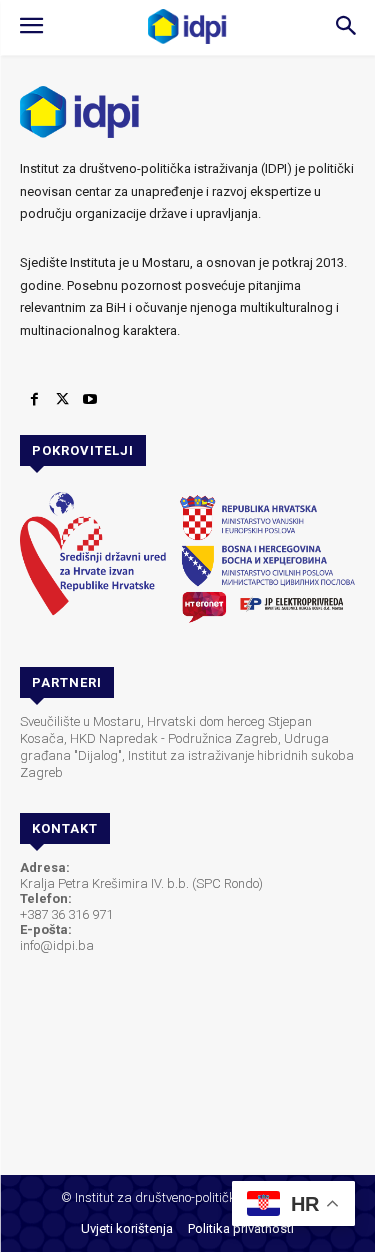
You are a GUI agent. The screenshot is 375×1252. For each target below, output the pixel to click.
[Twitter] (62, 400)
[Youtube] (90, 400)
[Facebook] (34, 400)
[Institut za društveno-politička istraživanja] (188, 26)
